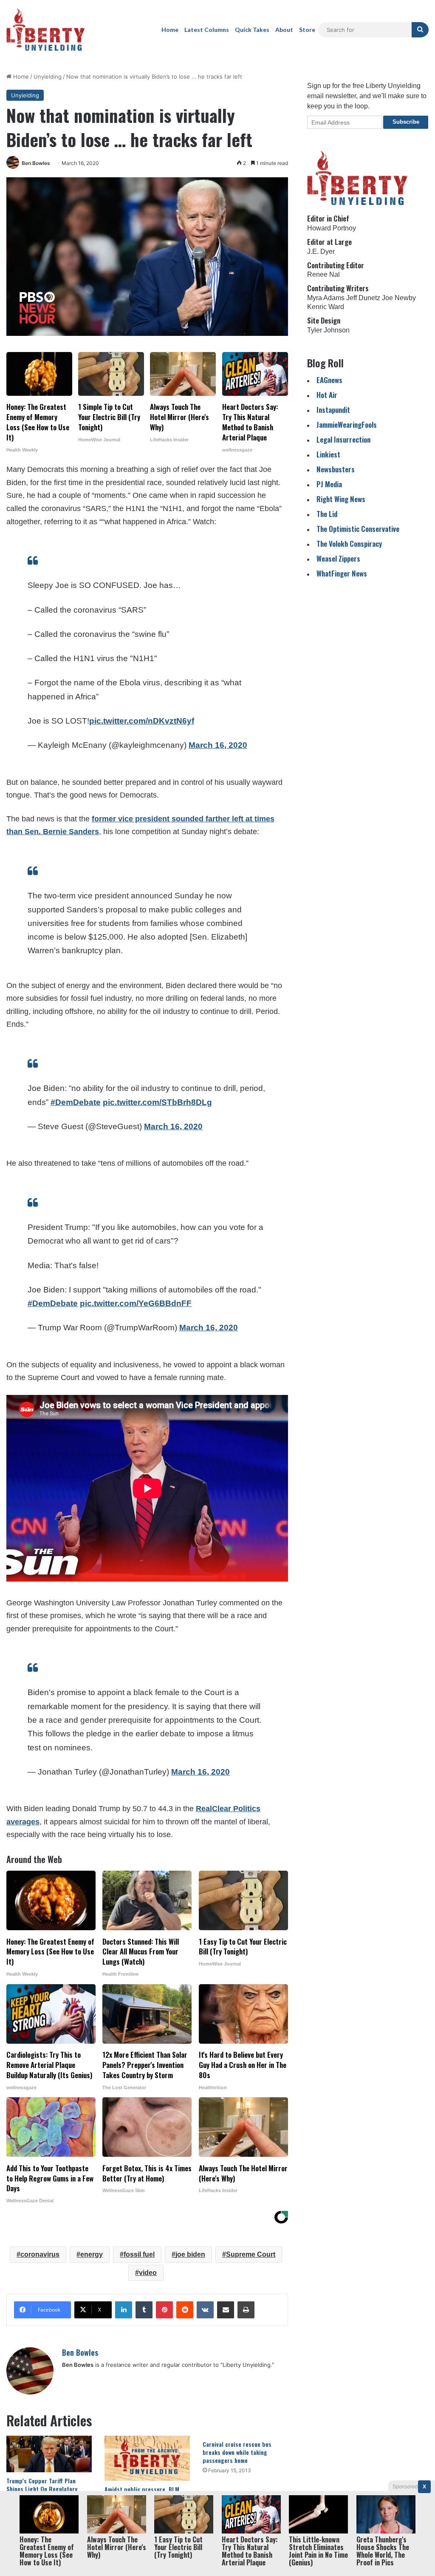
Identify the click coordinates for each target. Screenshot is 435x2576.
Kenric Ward (326, 307)
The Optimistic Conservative (358, 529)
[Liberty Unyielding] (46, 30)
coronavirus (40, 2254)
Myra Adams (326, 298)
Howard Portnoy (332, 228)
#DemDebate (76, 1102)
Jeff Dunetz (363, 298)
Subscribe (406, 122)
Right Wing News (341, 499)
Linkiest (328, 454)
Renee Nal (323, 274)
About (284, 30)
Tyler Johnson (328, 330)
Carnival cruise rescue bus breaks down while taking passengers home (237, 2452)
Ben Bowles (36, 163)
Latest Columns (207, 30)
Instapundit (333, 410)
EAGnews (329, 380)
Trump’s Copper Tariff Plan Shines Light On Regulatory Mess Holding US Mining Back (44, 2489)
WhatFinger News (342, 573)
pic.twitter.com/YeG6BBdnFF (136, 1303)
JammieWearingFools (347, 425)
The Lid (327, 514)
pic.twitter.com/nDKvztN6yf (142, 721)
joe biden (190, 2254)
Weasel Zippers (338, 558)
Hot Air (327, 395)
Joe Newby (399, 298)
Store (307, 30)
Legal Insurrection (343, 439)
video (148, 2273)
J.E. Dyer (321, 251)
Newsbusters (336, 469)
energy (92, 2254)
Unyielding (48, 77)
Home (170, 30)
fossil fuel (139, 2254)
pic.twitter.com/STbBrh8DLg (157, 1102)
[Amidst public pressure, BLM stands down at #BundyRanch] (147, 2458)
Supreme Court (251, 2254)
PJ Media (329, 484)
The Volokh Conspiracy (349, 544)
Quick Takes (252, 30)
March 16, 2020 (218, 745)
